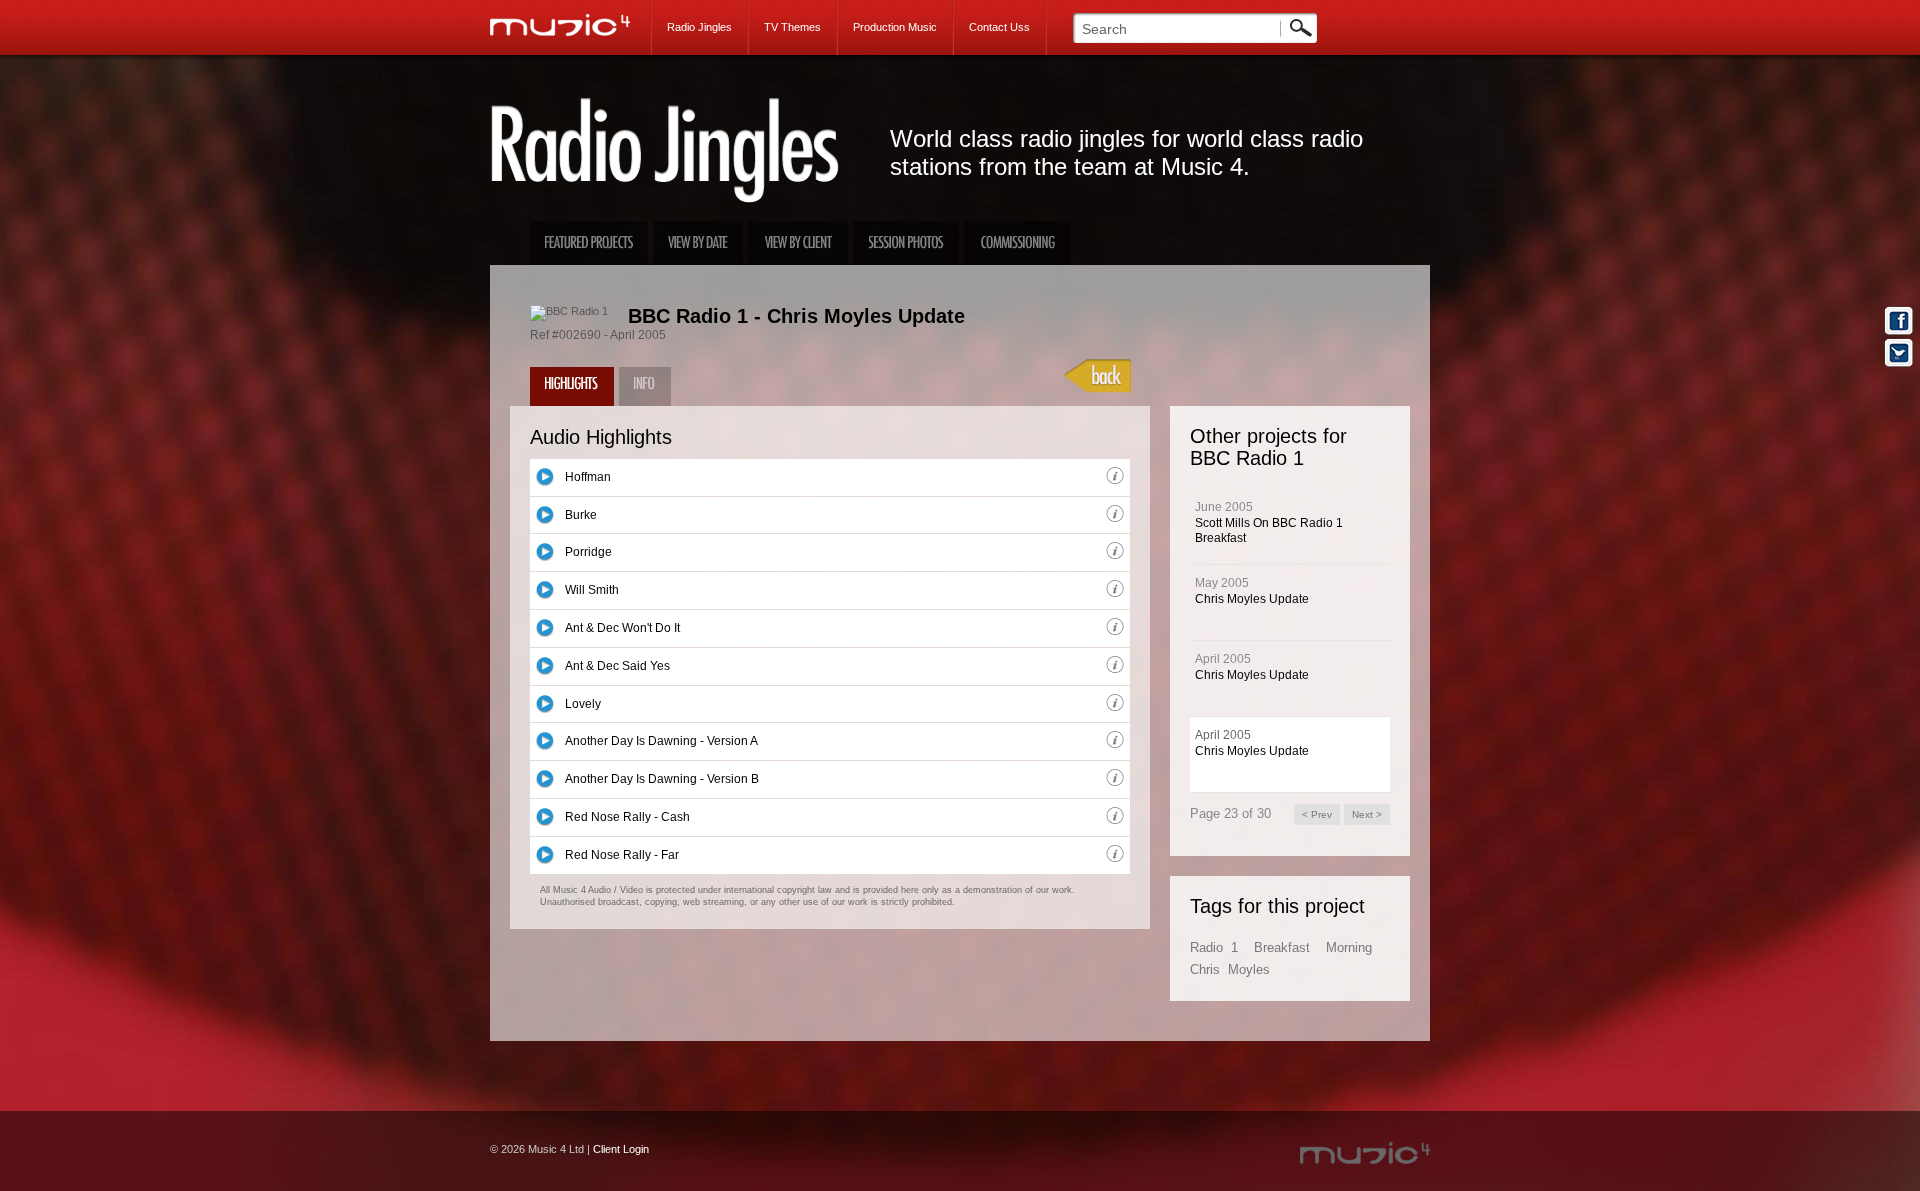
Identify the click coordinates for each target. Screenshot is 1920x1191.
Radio (1206, 947)
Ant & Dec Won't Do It (622, 628)
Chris (1205, 969)
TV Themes (792, 27)
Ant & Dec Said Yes (617, 666)
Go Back (1098, 376)
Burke (581, 515)
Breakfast (1282, 947)
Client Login (621, 1149)
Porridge (588, 552)
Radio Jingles (699, 27)
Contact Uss (999, 27)
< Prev (1317, 814)
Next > (1367, 814)
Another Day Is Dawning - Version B (662, 779)
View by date (698, 243)
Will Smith (592, 590)
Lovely (583, 704)
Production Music (895, 27)
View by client (798, 243)
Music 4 (570, 25)
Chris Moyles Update (1252, 598)
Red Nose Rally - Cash (627, 817)
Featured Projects (589, 243)
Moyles (1249, 969)
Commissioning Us (1017, 243)
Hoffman (588, 477)
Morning (1349, 947)
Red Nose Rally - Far (622, 855)
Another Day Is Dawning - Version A (661, 741)
